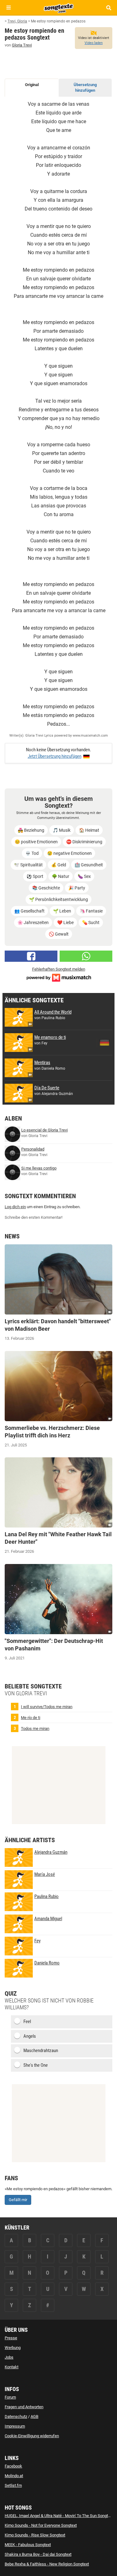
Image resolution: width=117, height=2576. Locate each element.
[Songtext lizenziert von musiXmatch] (59, 977)
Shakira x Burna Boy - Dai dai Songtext (38, 2554)
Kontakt (12, 2367)
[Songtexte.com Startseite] (59, 7)
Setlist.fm (13, 2485)
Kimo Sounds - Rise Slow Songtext (35, 2535)
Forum (10, 2397)
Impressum (15, 2426)
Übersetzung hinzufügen (85, 88)
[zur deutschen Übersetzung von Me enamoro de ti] (105, 1043)
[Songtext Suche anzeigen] (108, 8)
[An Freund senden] (86, 956)
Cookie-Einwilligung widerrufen (32, 2436)
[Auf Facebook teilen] (31, 956)
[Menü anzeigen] (9, 8)
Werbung (13, 2348)
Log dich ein (15, 1207)
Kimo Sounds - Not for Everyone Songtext (41, 2525)
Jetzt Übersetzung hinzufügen (55, 756)
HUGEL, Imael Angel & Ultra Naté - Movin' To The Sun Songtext (59, 2516)
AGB (34, 2416)
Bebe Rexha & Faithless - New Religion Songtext (47, 2564)
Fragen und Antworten (24, 2407)
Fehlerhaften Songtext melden (59, 969)
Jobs (9, 2357)
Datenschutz (16, 2416)
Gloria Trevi (22, 45)
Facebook (13, 2466)
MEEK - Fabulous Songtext (28, 2545)
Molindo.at (14, 2476)
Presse (11, 2338)
